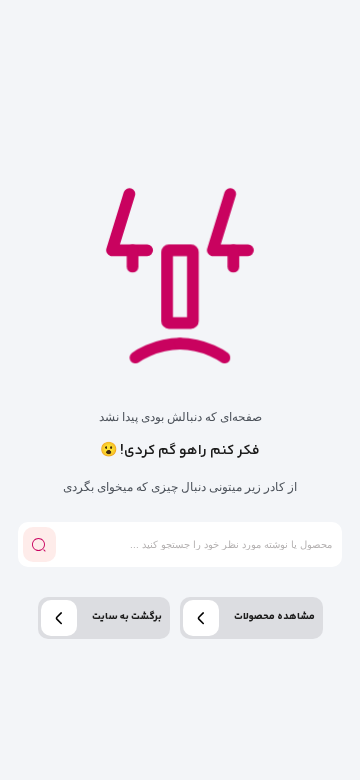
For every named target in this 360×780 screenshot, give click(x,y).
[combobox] (196, 544)
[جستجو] (39, 544)
